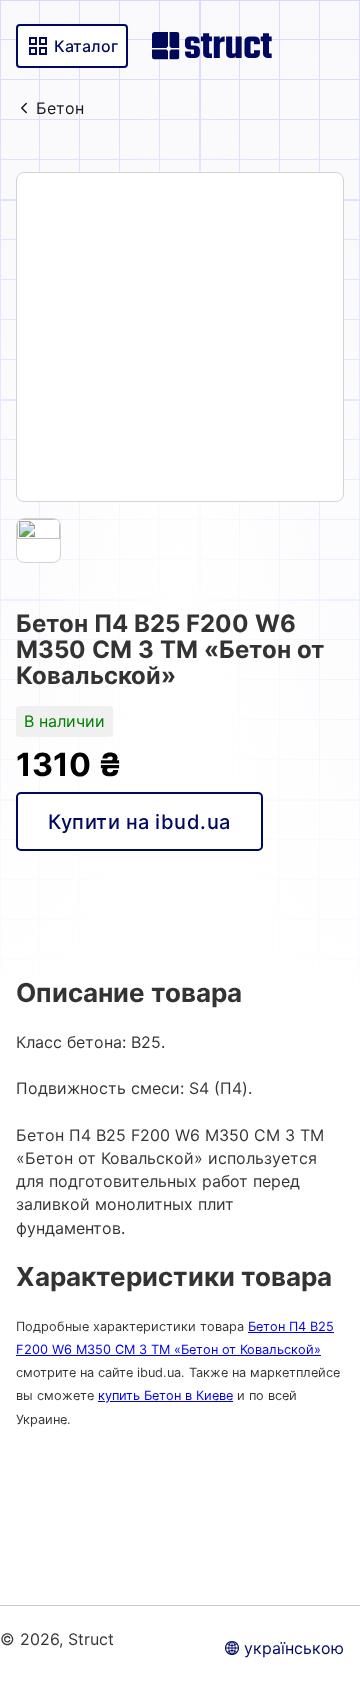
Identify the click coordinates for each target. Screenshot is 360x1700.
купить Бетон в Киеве (165, 1395)
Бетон (60, 108)
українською (294, 1648)
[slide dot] (38, 540)
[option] (180, 337)
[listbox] (180, 337)
